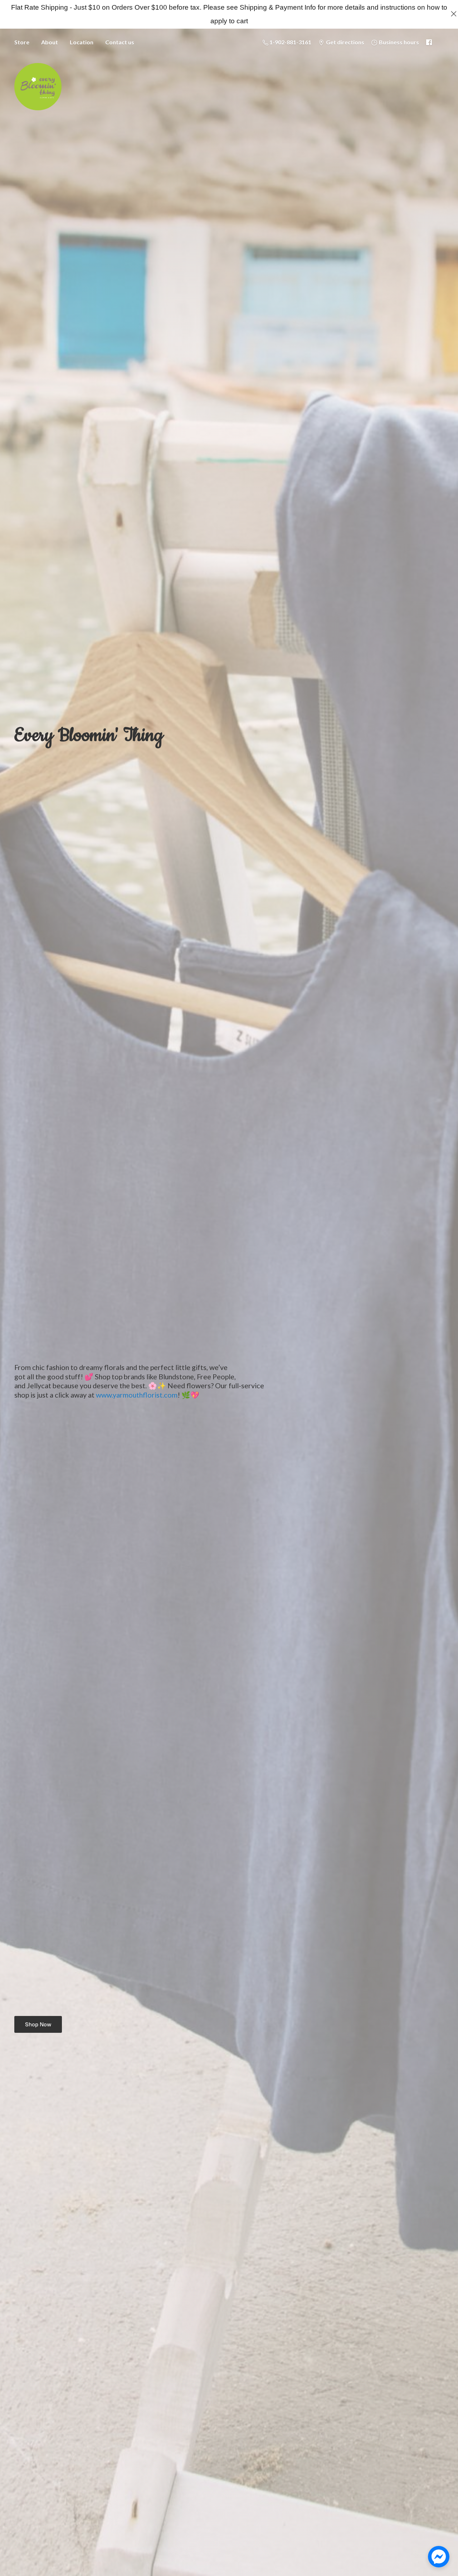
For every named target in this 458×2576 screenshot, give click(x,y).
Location (82, 42)
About (50, 42)
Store (22, 42)
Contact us (120, 42)
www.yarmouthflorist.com (137, 1395)
